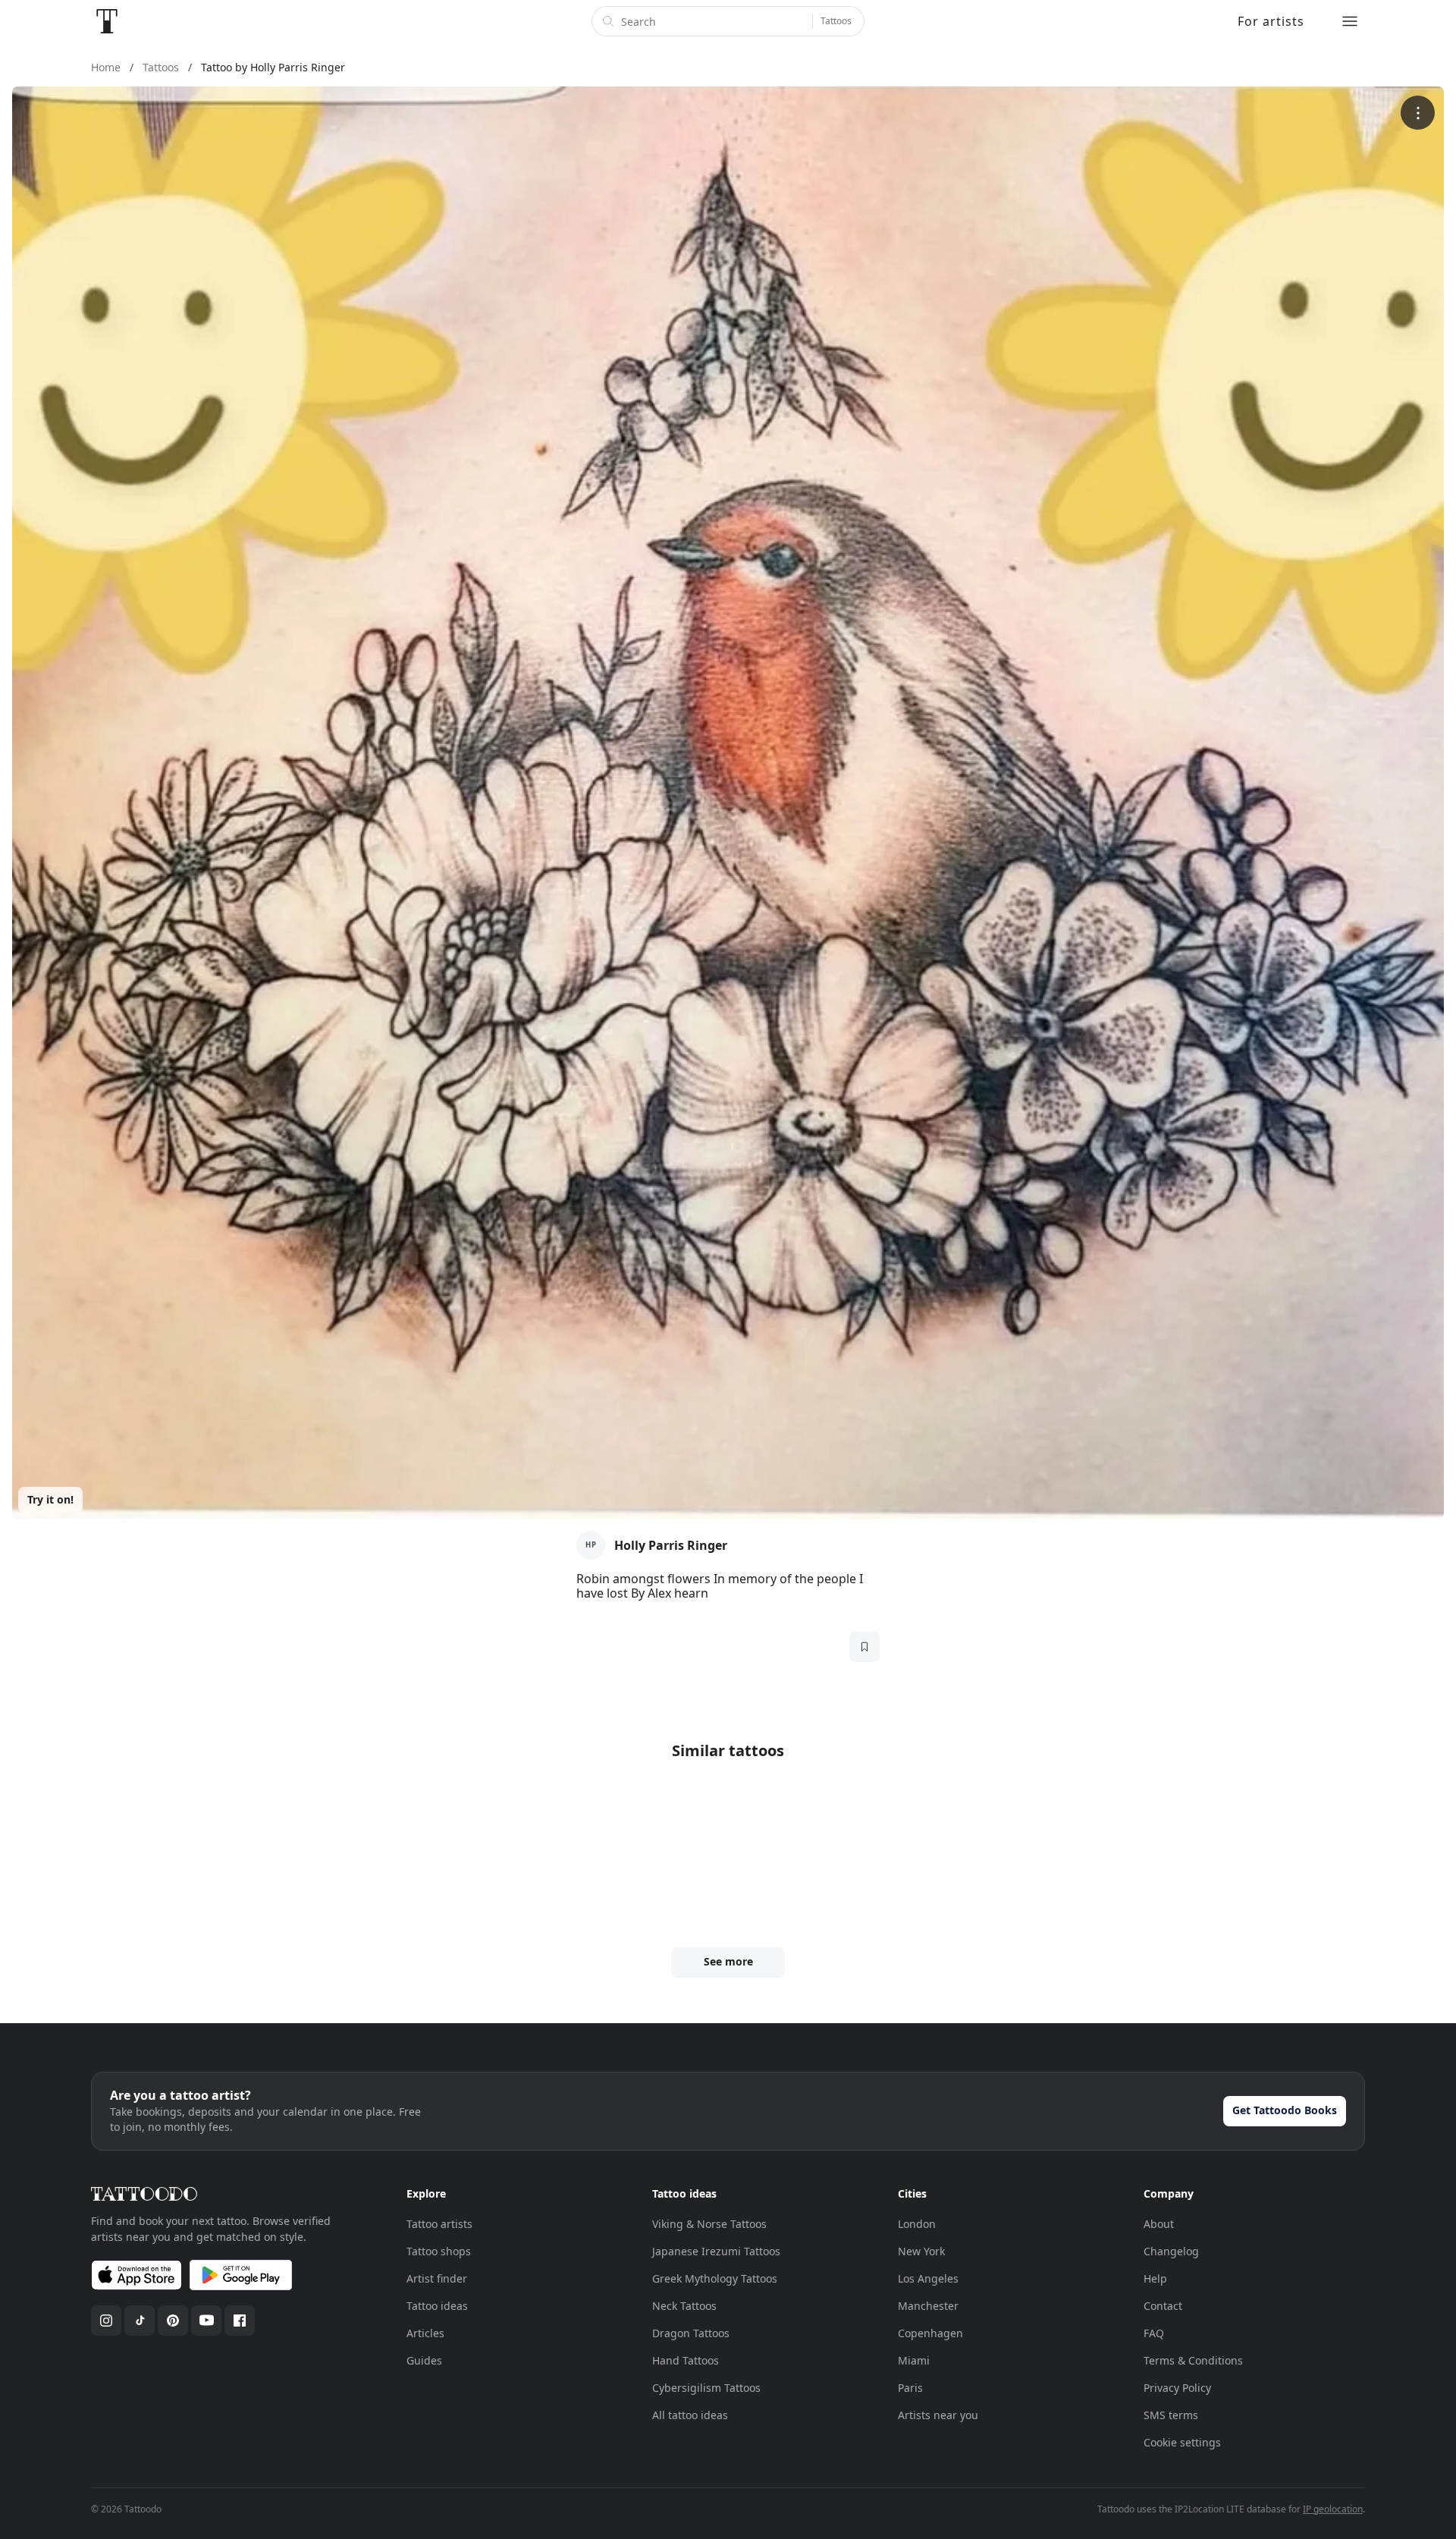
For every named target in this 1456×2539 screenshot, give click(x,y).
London (917, 2224)
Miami (914, 2360)
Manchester (928, 2306)
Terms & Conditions (1193, 2360)
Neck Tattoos (684, 2306)
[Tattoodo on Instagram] (106, 2321)
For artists (1271, 21)
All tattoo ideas (690, 2415)
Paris (910, 2388)
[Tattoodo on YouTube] (206, 2321)
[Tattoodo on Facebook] (240, 2321)
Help (1155, 2278)
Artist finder (437, 2278)
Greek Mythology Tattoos (715, 2278)
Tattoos (836, 21)
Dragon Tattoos (691, 2333)
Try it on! (50, 1499)
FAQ (1154, 2333)
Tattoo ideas (437, 2306)
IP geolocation (1333, 2509)
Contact (1163, 2306)
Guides (424, 2360)
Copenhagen (930, 2333)
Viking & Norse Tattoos (709, 2224)
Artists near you (938, 2415)
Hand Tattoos (686, 2360)
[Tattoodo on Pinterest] (173, 2321)
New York (921, 2251)
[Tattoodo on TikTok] (140, 2321)
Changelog (1171, 2251)
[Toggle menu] (1350, 21)
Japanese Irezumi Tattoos (716, 2251)
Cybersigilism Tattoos (706, 2388)
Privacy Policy (1177, 2388)
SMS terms (1171, 2415)
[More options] (1418, 113)
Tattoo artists (439, 2224)
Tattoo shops (439, 2251)
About (1159, 2224)
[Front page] (107, 21)
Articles (425, 2333)
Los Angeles (928, 2278)
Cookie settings (1182, 2442)
